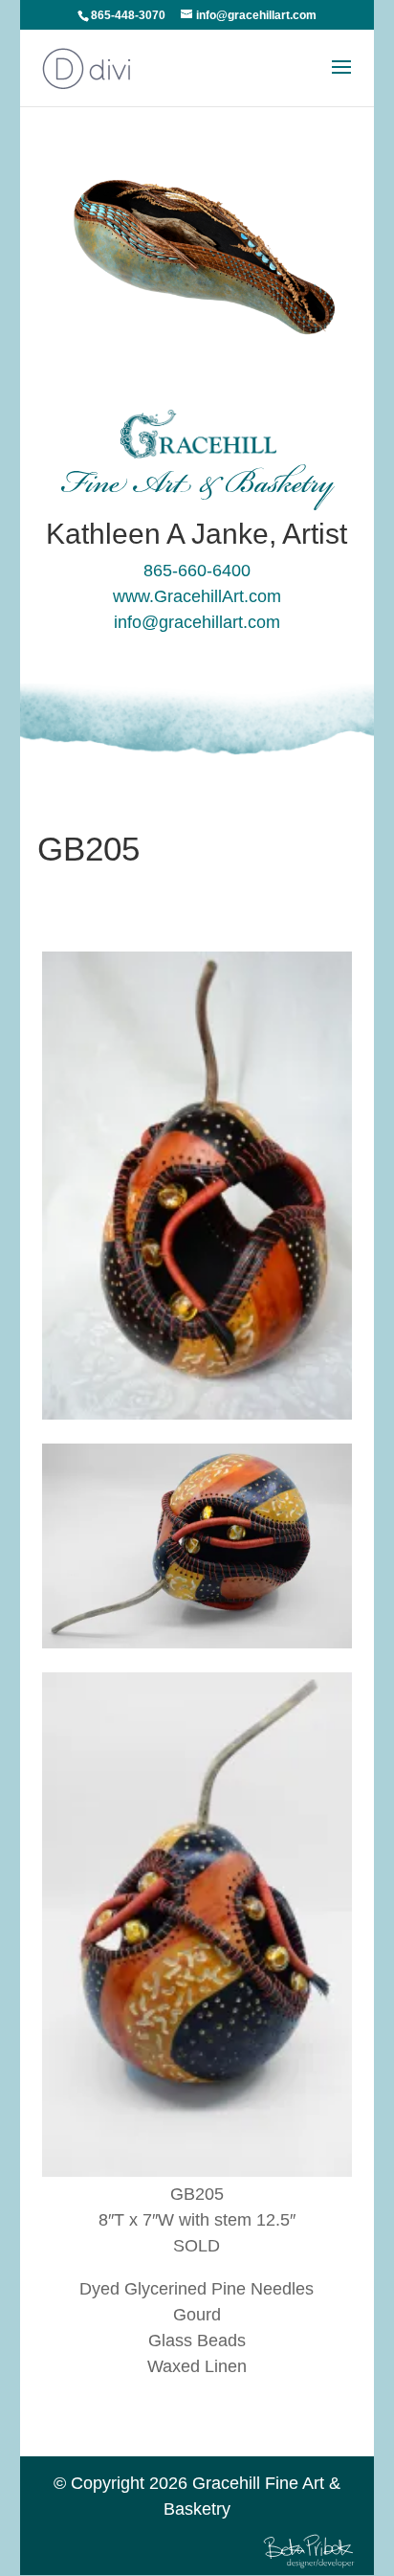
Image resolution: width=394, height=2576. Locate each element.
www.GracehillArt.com (197, 596)
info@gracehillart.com (197, 622)
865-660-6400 (197, 571)
